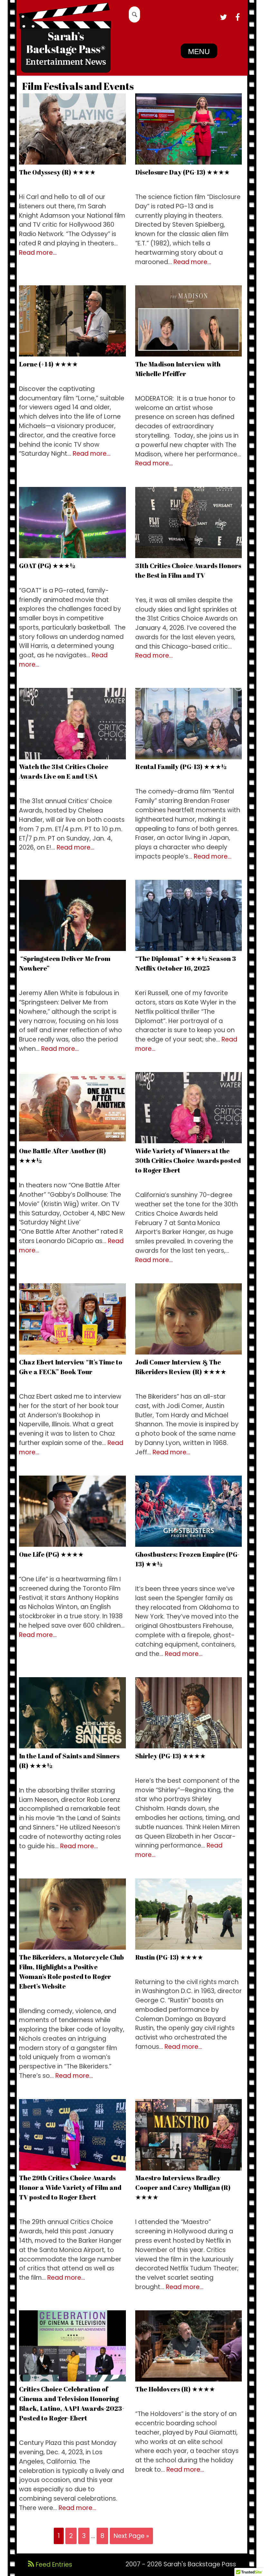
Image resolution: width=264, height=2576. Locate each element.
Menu (199, 52)
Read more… (38, 253)
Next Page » (131, 2536)
